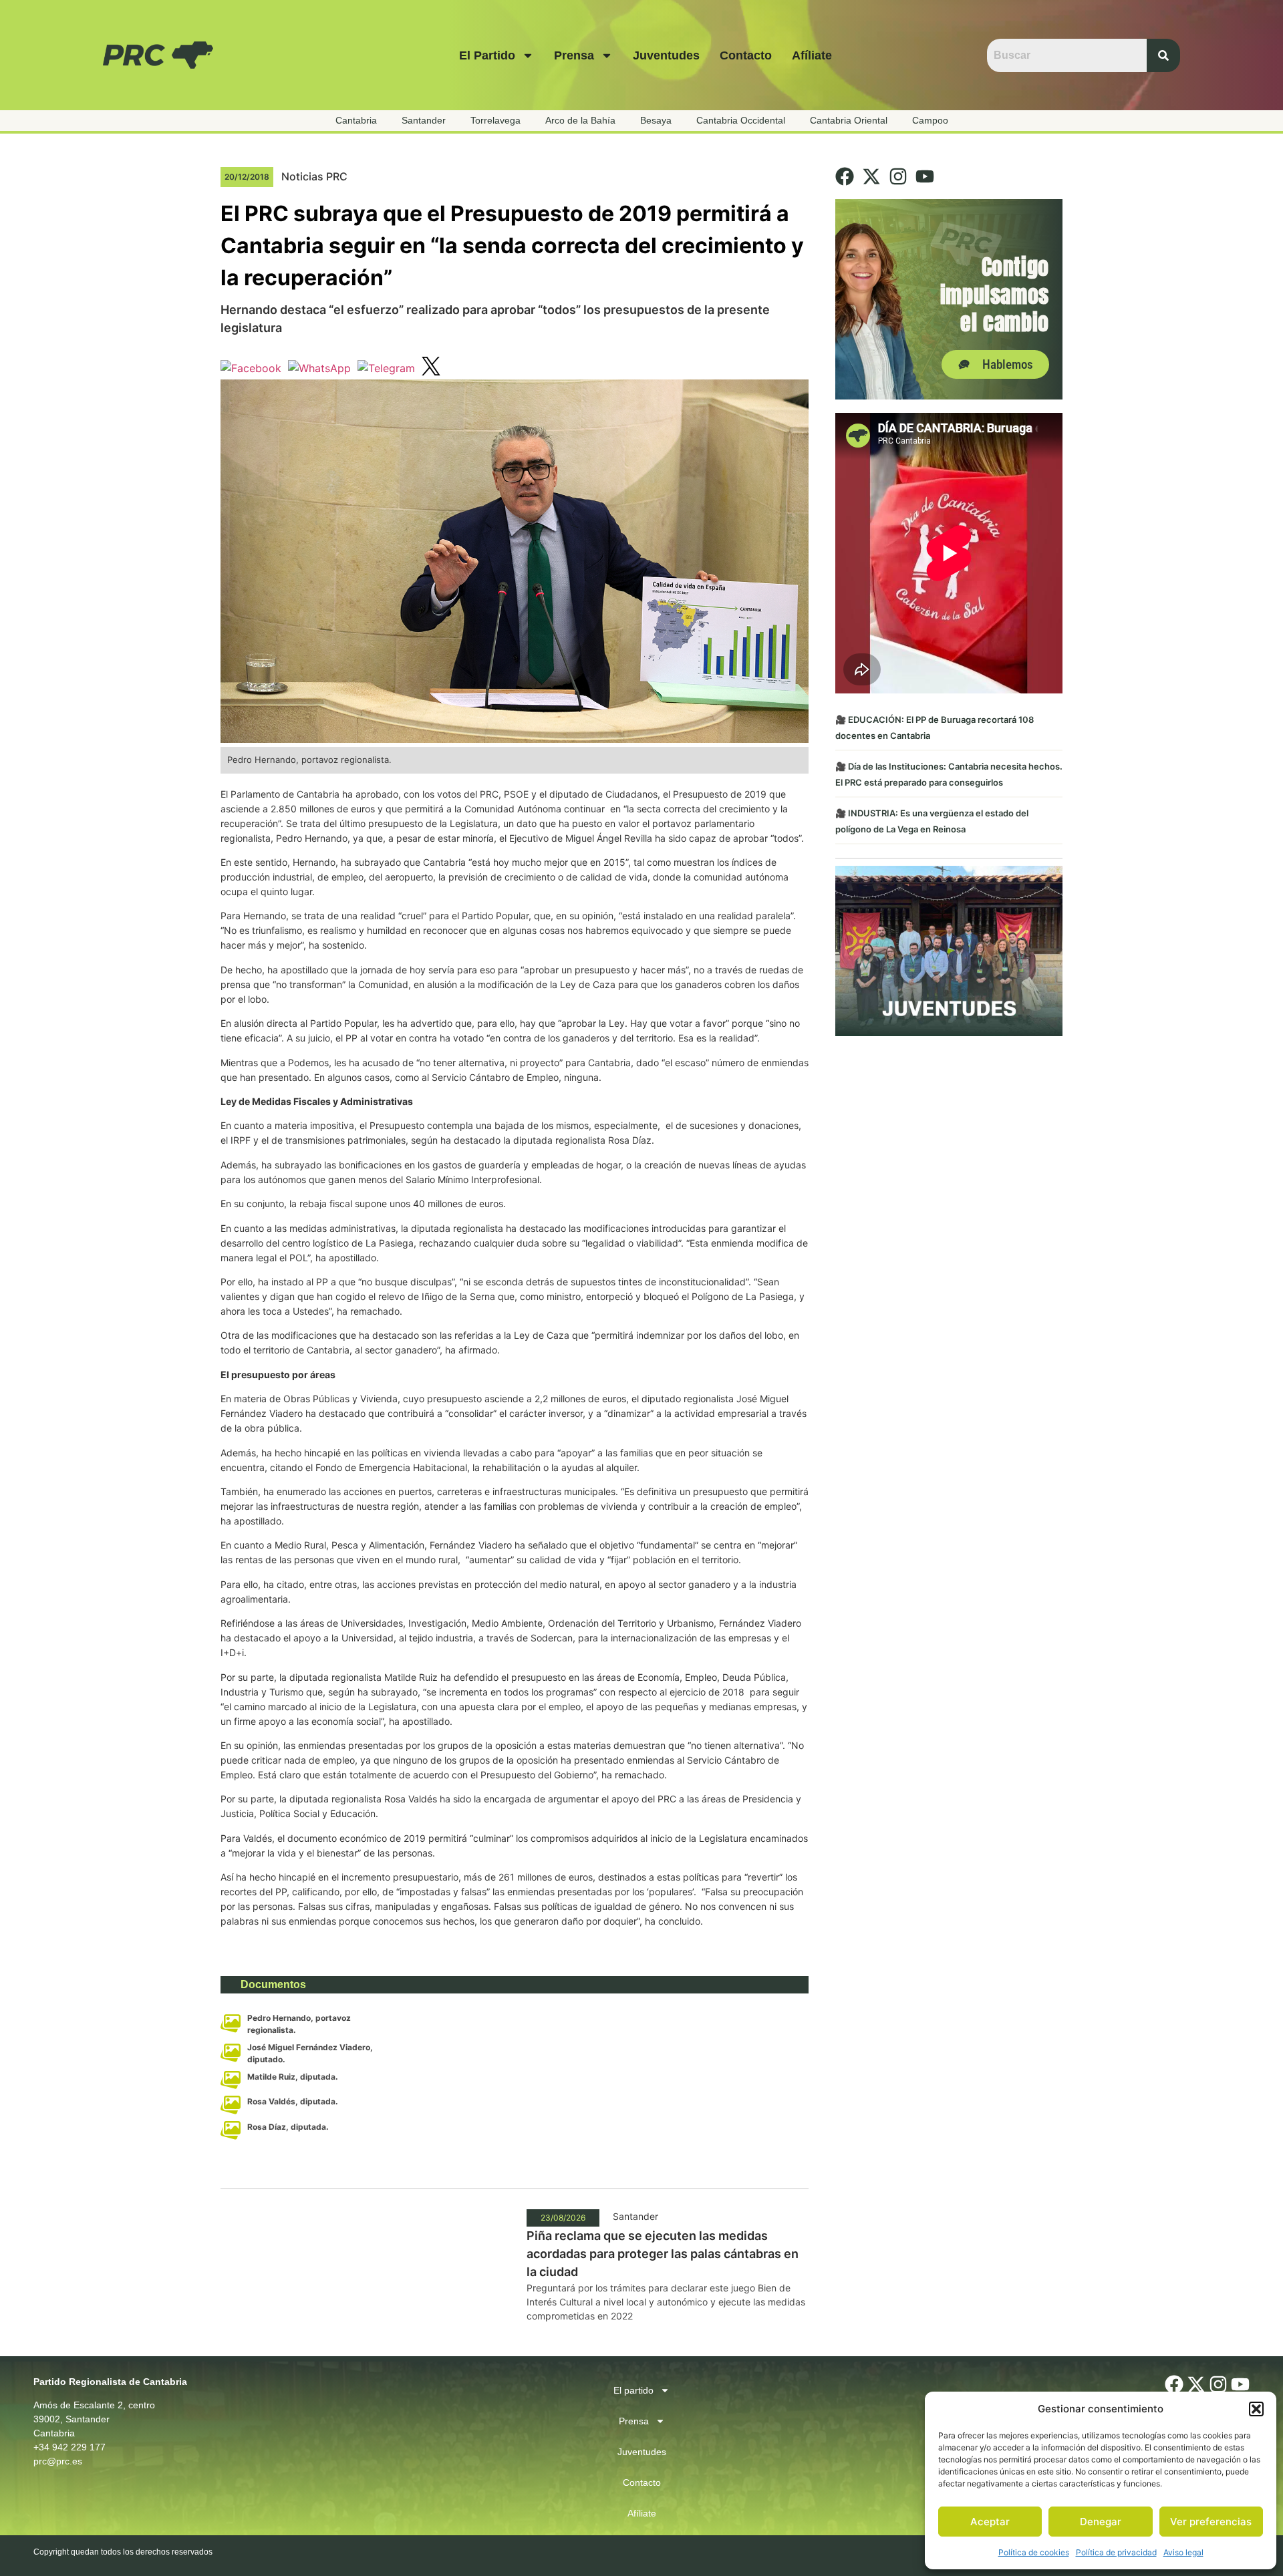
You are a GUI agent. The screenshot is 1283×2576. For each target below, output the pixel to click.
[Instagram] (898, 176)
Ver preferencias (1211, 2522)
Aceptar (990, 2522)
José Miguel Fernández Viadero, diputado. (310, 2053)
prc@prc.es (58, 2461)
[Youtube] (925, 176)
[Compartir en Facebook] (251, 368)
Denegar (1101, 2522)
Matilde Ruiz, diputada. (293, 2077)
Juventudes (666, 55)
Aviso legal (1183, 2552)
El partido (487, 55)
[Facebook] (845, 176)
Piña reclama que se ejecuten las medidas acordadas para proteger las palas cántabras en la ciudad (663, 2254)
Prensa (574, 55)
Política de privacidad (1116, 2552)
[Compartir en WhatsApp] (319, 368)
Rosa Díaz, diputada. (288, 2127)
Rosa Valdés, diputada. (293, 2101)
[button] (1256, 2409)
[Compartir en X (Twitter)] (431, 368)
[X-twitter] (871, 176)
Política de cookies (1034, 2552)
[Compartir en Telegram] (386, 368)
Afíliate (812, 55)
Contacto (746, 55)
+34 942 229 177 (69, 2447)
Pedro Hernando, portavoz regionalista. (299, 2024)
